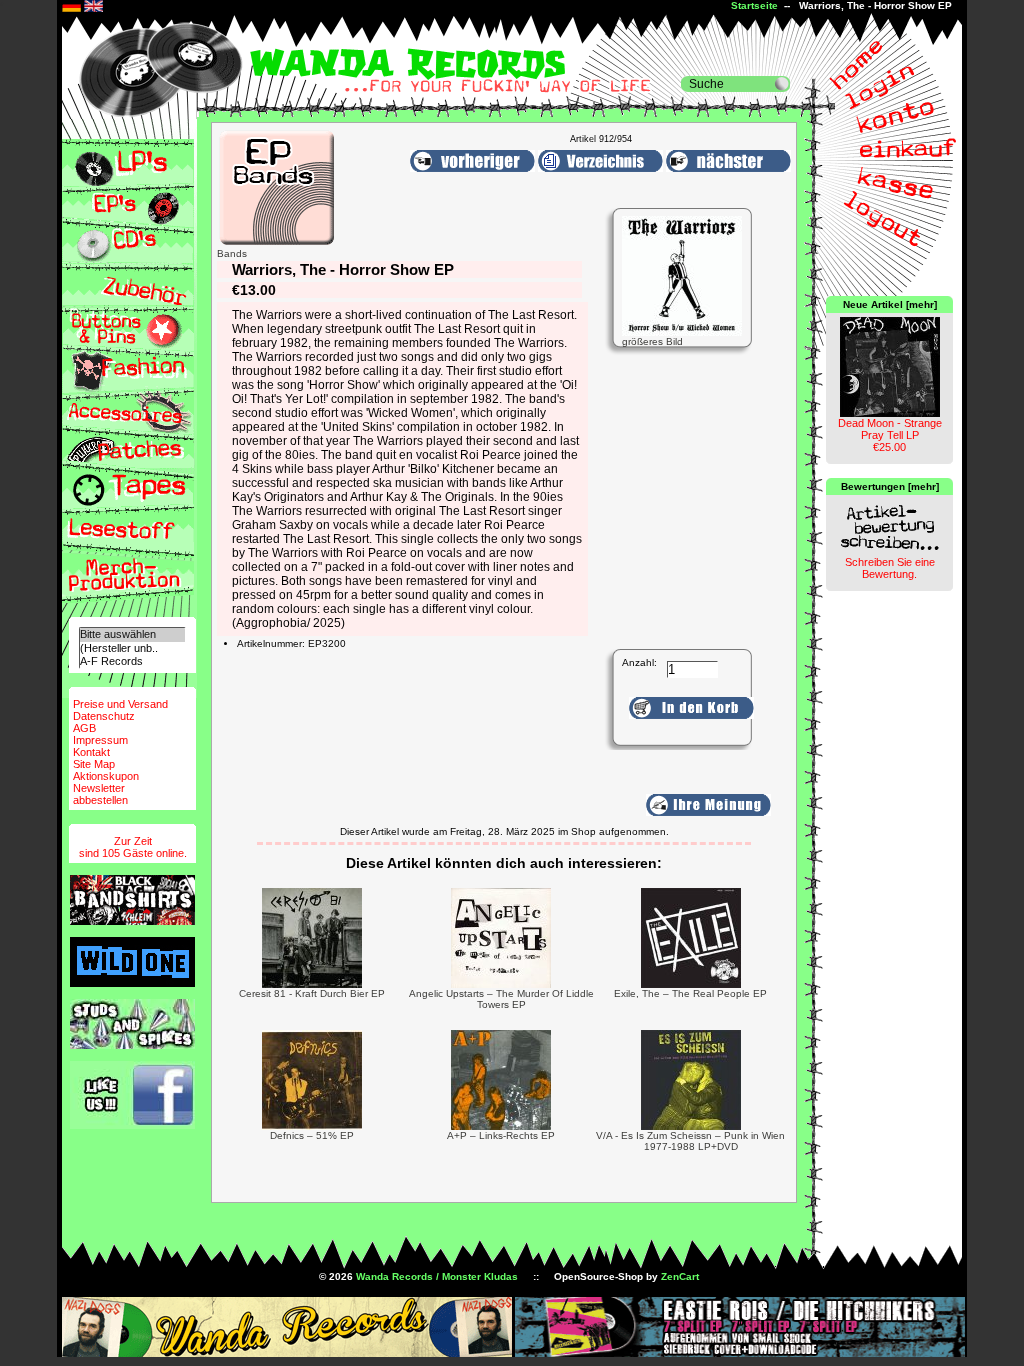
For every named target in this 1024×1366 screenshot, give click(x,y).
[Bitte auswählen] (132, 634)
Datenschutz (104, 716)
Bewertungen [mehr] (890, 486)
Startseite (754, 5)
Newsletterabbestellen (100, 794)
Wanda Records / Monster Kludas (437, 1276)
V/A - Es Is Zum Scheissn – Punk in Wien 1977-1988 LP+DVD (690, 1141)
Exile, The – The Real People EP (690, 993)
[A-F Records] (132, 661)
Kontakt (91, 752)
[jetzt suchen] (782, 84)
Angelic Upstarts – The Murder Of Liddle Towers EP (501, 999)
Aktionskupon (106, 776)
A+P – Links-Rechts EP (501, 1135)
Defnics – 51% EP (312, 1135)
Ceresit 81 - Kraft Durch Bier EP (312, 993)
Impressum (100, 740)
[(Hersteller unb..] (132, 648)
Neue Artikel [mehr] (890, 304)
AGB (84, 728)
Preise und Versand (120, 704)
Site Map (94, 764)
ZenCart (680, 1276)
